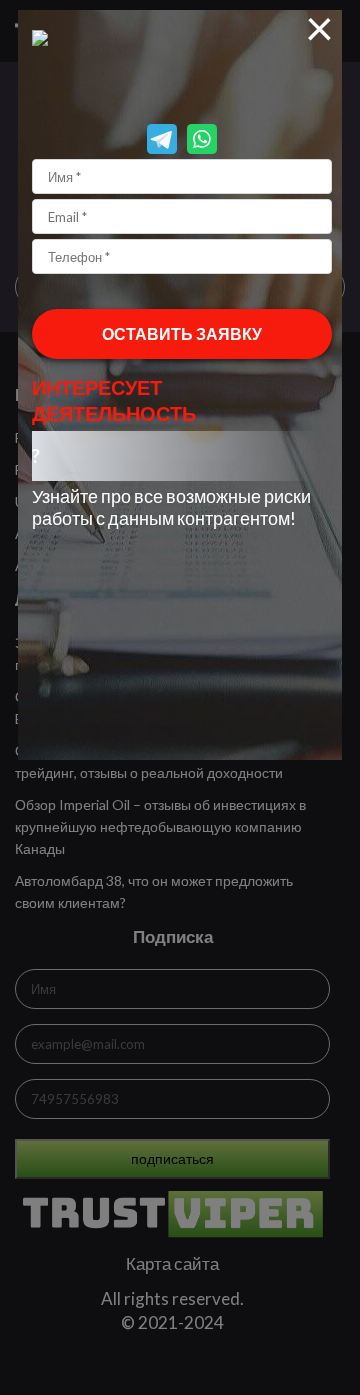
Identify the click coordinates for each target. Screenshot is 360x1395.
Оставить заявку (182, 333)
